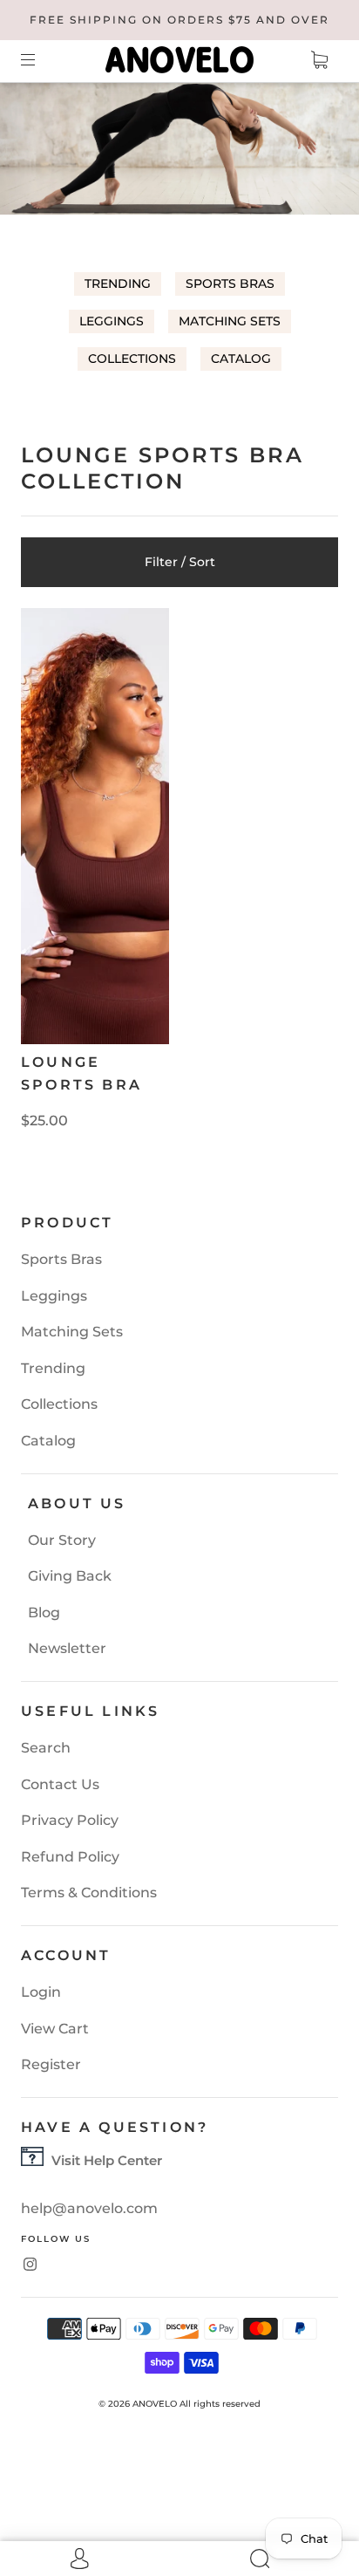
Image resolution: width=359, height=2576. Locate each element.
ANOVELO (155, 2404)
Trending (53, 1368)
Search (46, 1748)
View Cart (55, 2029)
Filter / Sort (180, 562)
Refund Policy (70, 1857)
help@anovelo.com (89, 2208)
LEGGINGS (112, 321)
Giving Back (70, 1576)
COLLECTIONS (132, 359)
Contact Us (60, 1784)
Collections (59, 1404)
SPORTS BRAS (230, 284)
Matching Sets (72, 1332)
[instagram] (30, 2264)
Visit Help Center (107, 2160)
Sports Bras (61, 1259)
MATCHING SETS (230, 321)
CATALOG (241, 359)
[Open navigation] (40, 59)
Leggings (54, 1296)
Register (51, 2064)
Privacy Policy (70, 1820)
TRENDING (118, 284)
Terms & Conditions (89, 1893)
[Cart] (319, 59)
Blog (44, 1613)
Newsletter (67, 1648)
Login (41, 1992)
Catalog (48, 1441)
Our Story (62, 1540)
